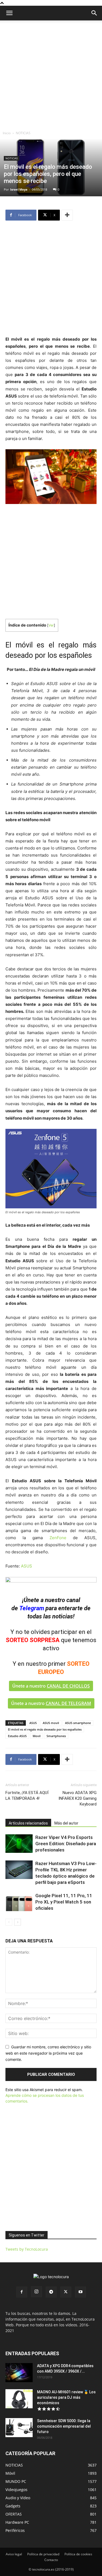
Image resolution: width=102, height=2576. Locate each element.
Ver (51, 625)
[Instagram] (36, 2292)
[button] (94, 13)
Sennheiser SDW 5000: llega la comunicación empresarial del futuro (64, 2426)
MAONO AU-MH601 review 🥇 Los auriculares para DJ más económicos (66, 2397)
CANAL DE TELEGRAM (68, 1703)
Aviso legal (14, 2554)
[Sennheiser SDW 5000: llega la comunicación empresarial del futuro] (19, 2428)
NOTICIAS (23, 133)
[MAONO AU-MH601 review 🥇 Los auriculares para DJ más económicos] (19, 2399)
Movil (37, 1736)
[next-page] (18, 1922)
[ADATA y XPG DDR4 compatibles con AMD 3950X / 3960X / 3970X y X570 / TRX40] (19, 2373)
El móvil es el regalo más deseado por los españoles (45, 1729)
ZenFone (58, 1538)
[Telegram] (51, 2292)
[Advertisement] (51, 74)
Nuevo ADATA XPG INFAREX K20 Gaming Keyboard (78, 1798)
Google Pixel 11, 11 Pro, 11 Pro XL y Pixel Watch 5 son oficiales (64, 1902)
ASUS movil (51, 1723)
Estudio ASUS (17, 1736)
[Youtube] (81, 2292)
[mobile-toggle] (9, 13)
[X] (66, 2292)
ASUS (27, 1566)
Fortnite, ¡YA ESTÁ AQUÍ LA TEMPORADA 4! (27, 1796)
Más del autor (66, 1823)
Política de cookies (78, 2554)
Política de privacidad (43, 2554)
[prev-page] (9, 1922)
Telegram (32, 1608)
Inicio (7, 133)
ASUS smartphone (78, 1723)
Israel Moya (19, 189)
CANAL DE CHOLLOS (68, 1686)
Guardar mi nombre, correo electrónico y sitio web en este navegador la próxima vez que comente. (48, 2053)
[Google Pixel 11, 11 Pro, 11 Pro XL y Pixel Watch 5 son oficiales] (19, 1902)
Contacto (51, 2560)
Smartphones (56, 1736)
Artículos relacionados (28, 1823)
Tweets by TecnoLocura (27, 2249)
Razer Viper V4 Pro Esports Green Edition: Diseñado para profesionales (66, 1844)
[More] (67, 215)
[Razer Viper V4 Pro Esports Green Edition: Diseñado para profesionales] (19, 1844)
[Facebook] (22, 2292)
